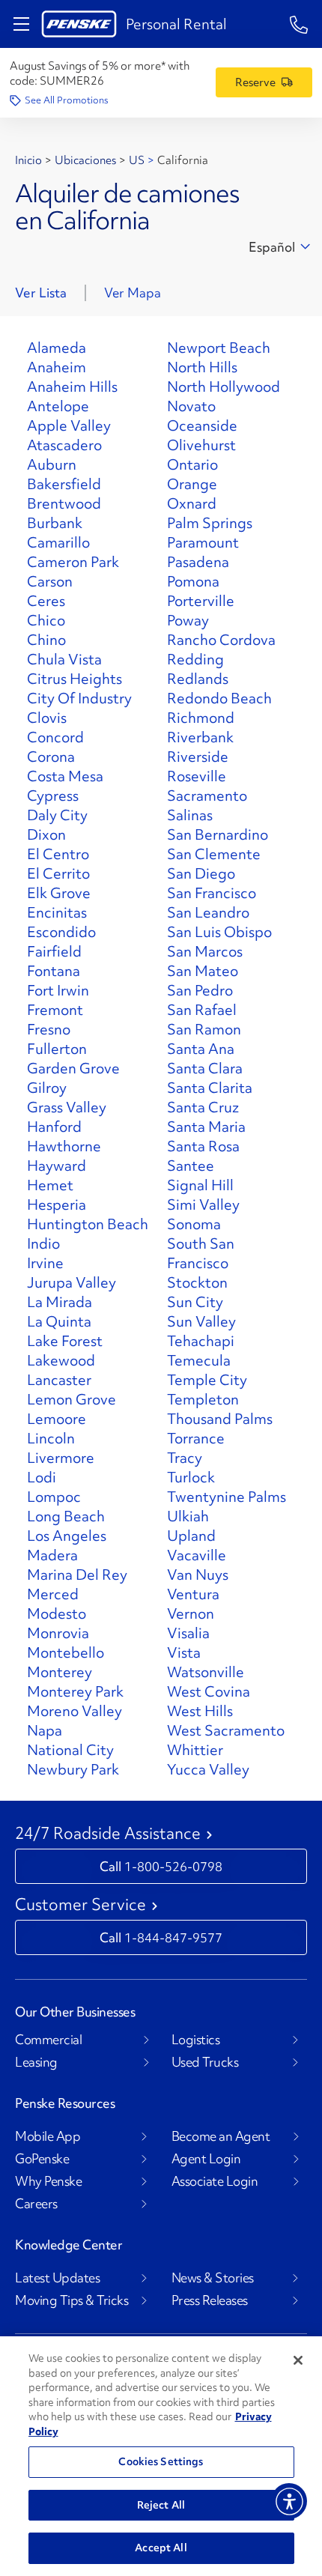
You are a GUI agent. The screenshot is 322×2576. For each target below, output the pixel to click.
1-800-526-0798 (173, 1866)
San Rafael (202, 1010)
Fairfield (54, 951)
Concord (55, 737)
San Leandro (208, 912)
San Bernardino (218, 834)
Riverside (198, 757)
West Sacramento (226, 1730)
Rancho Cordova (221, 640)
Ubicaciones (85, 160)
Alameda (57, 348)
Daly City (57, 815)
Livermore (61, 1458)
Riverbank (200, 737)
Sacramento (207, 795)
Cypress (53, 795)
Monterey (60, 1672)
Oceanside (202, 425)
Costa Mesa (65, 776)
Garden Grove (73, 1068)
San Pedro (200, 990)
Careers (36, 2204)
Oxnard (192, 503)
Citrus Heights (75, 679)
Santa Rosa (203, 1146)
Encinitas (57, 912)
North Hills (202, 367)
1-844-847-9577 (173, 1937)
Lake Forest (65, 1341)
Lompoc (54, 1497)
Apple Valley (69, 425)
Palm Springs (210, 523)
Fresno (49, 1029)
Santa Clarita (210, 1088)
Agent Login (206, 2159)
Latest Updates (57, 2278)
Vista (184, 1652)
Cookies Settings (161, 2461)
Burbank (55, 523)
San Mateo (203, 971)
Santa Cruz (203, 1107)
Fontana (54, 971)
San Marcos (205, 951)
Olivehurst (201, 445)
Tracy (185, 1458)
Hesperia (57, 1204)
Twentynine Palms (227, 1497)
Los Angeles (67, 1536)
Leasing (36, 2062)
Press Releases (210, 2300)
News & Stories (213, 2278)
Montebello (66, 1652)
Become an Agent (221, 2136)
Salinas (190, 815)
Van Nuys (198, 1575)
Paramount (203, 542)
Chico (46, 620)
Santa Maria (206, 1127)
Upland (191, 1536)
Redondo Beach (219, 698)
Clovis (47, 718)
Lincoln (51, 1438)
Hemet (50, 1185)
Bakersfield (64, 484)
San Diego (201, 873)
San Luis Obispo (219, 932)
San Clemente (214, 854)
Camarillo (58, 542)
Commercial (48, 2040)
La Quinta (59, 1321)
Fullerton (57, 1049)
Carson (50, 581)
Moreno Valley (75, 1711)
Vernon (191, 1613)
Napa (45, 1730)
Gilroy (47, 1088)
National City (70, 1750)
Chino (46, 640)
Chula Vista (64, 659)
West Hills (200, 1711)
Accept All (161, 2548)
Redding (195, 659)
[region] (161, 2456)
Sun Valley (201, 1321)
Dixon (46, 834)
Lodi (42, 1477)
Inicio (28, 160)
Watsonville (206, 1672)
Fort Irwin (58, 990)
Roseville (197, 776)
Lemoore (57, 1419)
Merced (53, 1594)
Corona (51, 757)
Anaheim (57, 367)
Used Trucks (205, 2062)
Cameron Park (73, 562)
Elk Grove (59, 893)
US (137, 160)
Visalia (188, 1633)
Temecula (199, 1360)
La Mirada (60, 1302)
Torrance (196, 1438)
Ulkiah (188, 1516)
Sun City (195, 1302)
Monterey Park (75, 1691)
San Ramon (204, 1029)
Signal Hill (200, 1185)
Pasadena (198, 562)
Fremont (55, 1010)
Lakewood (61, 1360)
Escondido (61, 932)
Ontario (192, 464)
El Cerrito (58, 873)
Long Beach (66, 1516)
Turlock (191, 1477)
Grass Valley (67, 1107)
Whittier (195, 1750)
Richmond (201, 718)
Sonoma (194, 1224)
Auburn (52, 464)
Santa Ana (201, 1049)
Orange (192, 484)
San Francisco (212, 893)
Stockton (197, 1282)
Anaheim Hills (72, 387)
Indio (43, 1243)
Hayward (57, 1166)
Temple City (207, 1380)
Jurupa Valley (72, 1282)
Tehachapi (201, 1341)
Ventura (193, 1594)
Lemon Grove (72, 1399)
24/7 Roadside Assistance (108, 1834)
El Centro (58, 854)
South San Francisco (201, 1253)
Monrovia (58, 1633)
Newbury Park (73, 1769)
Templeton (203, 1399)
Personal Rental (176, 24)
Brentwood (64, 503)
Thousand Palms (220, 1419)
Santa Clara (205, 1068)
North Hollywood (224, 387)
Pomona (193, 581)
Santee (191, 1166)
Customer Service (80, 1905)
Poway (188, 620)
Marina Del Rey (77, 1575)
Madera (52, 1555)
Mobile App (48, 2136)
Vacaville (197, 1555)
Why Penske (48, 2181)
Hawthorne (64, 1146)
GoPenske (42, 2159)
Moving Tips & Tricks (72, 2300)
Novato (191, 406)
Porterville (201, 601)
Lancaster (59, 1380)
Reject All (161, 2505)
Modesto (57, 1613)
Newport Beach (219, 348)
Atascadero (64, 445)
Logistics (196, 2040)
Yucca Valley (208, 1769)
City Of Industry (79, 698)
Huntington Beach (88, 1224)
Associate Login (215, 2181)
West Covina (209, 1691)
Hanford (54, 1127)
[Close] (298, 2360)
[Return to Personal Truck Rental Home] (79, 24)
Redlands (198, 679)
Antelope (58, 406)
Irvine (45, 1263)
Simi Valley (203, 1204)
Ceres (46, 601)
